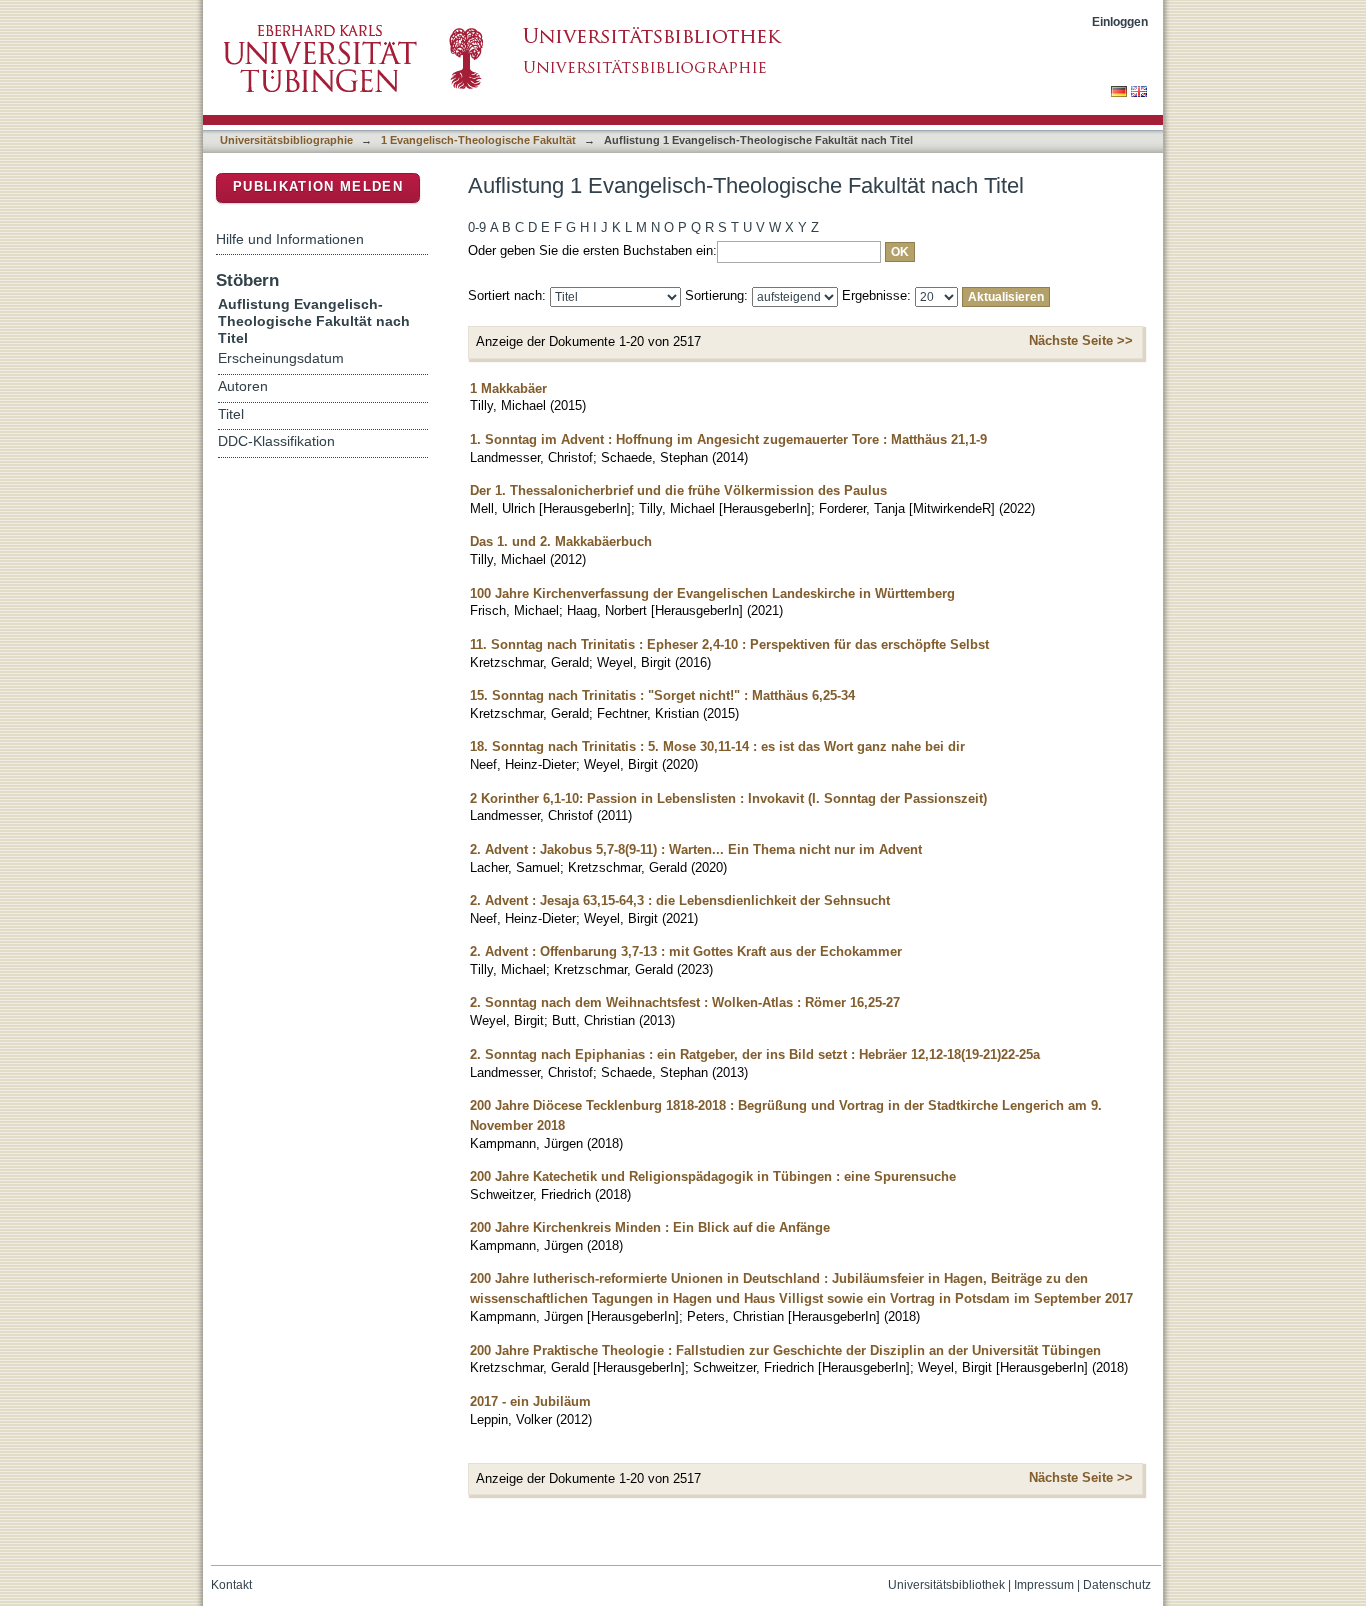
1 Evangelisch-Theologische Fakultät (478, 140)
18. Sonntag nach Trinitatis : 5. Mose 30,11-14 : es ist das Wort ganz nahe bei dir (717, 746)
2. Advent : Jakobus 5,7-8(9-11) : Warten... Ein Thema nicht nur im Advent (696, 849)
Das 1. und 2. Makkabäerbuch (561, 541)
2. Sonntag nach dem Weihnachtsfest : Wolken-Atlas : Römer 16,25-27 (685, 1002)
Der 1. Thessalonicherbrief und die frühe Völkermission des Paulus (678, 490)
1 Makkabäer (508, 388)
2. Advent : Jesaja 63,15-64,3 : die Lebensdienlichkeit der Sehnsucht (680, 900)
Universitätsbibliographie (286, 140)
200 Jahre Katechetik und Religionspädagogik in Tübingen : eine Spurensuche (713, 1176)
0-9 (477, 227)
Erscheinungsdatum (281, 358)
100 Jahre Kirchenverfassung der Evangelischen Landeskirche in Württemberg (712, 593)
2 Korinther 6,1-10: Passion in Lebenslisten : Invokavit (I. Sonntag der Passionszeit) (728, 798)
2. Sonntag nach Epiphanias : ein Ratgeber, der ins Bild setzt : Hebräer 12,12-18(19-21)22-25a (755, 1054)
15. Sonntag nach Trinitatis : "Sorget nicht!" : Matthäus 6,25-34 (662, 695)
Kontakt (231, 1585)
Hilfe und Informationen (290, 239)
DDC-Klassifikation (276, 441)
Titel (231, 414)
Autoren (243, 386)
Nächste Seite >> (1081, 340)
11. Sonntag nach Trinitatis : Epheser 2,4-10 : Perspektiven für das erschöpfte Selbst (729, 644)
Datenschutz (1117, 1585)
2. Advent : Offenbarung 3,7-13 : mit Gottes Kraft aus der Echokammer (686, 951)
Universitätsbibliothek (946, 1585)
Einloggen (1120, 21)
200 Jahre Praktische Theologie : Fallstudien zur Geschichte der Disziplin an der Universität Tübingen (785, 1350)
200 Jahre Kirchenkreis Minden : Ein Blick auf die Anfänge (650, 1227)
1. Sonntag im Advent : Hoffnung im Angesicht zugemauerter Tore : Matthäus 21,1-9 (728, 439)
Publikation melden (318, 186)
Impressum (1044, 1585)
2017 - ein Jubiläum (530, 1401)
